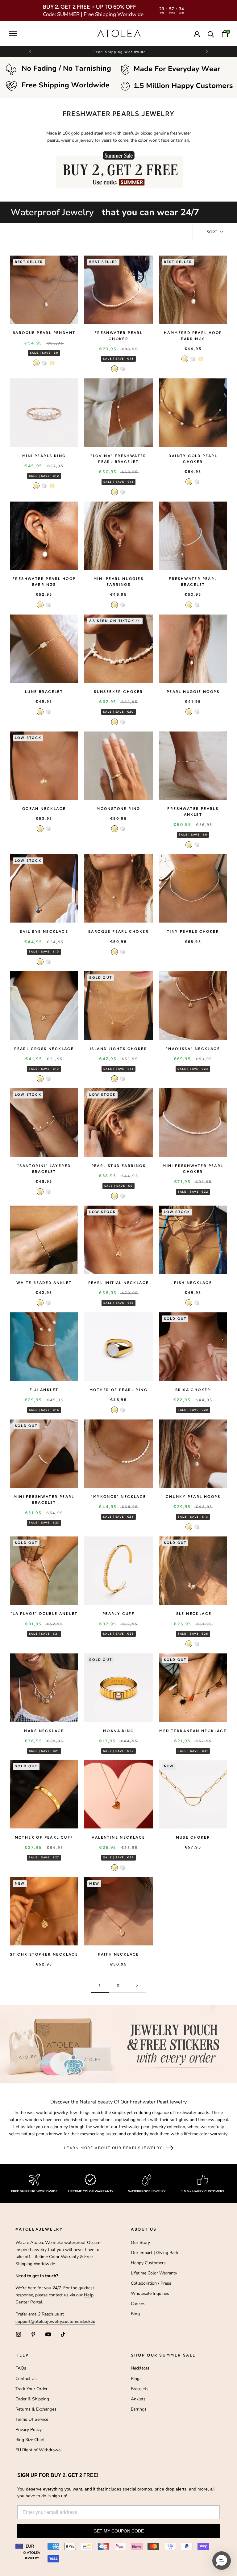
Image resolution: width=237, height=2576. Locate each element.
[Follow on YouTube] (48, 2334)
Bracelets (140, 2389)
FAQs (21, 2368)
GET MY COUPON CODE (119, 2531)
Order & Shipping (32, 2399)
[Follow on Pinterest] (33, 2334)
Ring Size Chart (30, 2440)
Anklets (138, 2399)
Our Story (140, 2243)
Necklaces (140, 2368)
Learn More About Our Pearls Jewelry (113, 2148)
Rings (136, 2379)
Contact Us (26, 2379)
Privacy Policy (29, 2430)
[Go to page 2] (137, 1985)
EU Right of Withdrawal (39, 2450)
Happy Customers (148, 2263)
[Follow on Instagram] (19, 2334)
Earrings (139, 2409)
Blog (135, 2314)
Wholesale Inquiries (150, 2293)
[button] (206, 52)
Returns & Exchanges (36, 2409)
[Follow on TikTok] (63, 2334)
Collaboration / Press (151, 2283)
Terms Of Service (32, 2419)
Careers (138, 2304)
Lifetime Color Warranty (154, 2273)
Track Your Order (31, 2389)
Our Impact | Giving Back (155, 2253)
